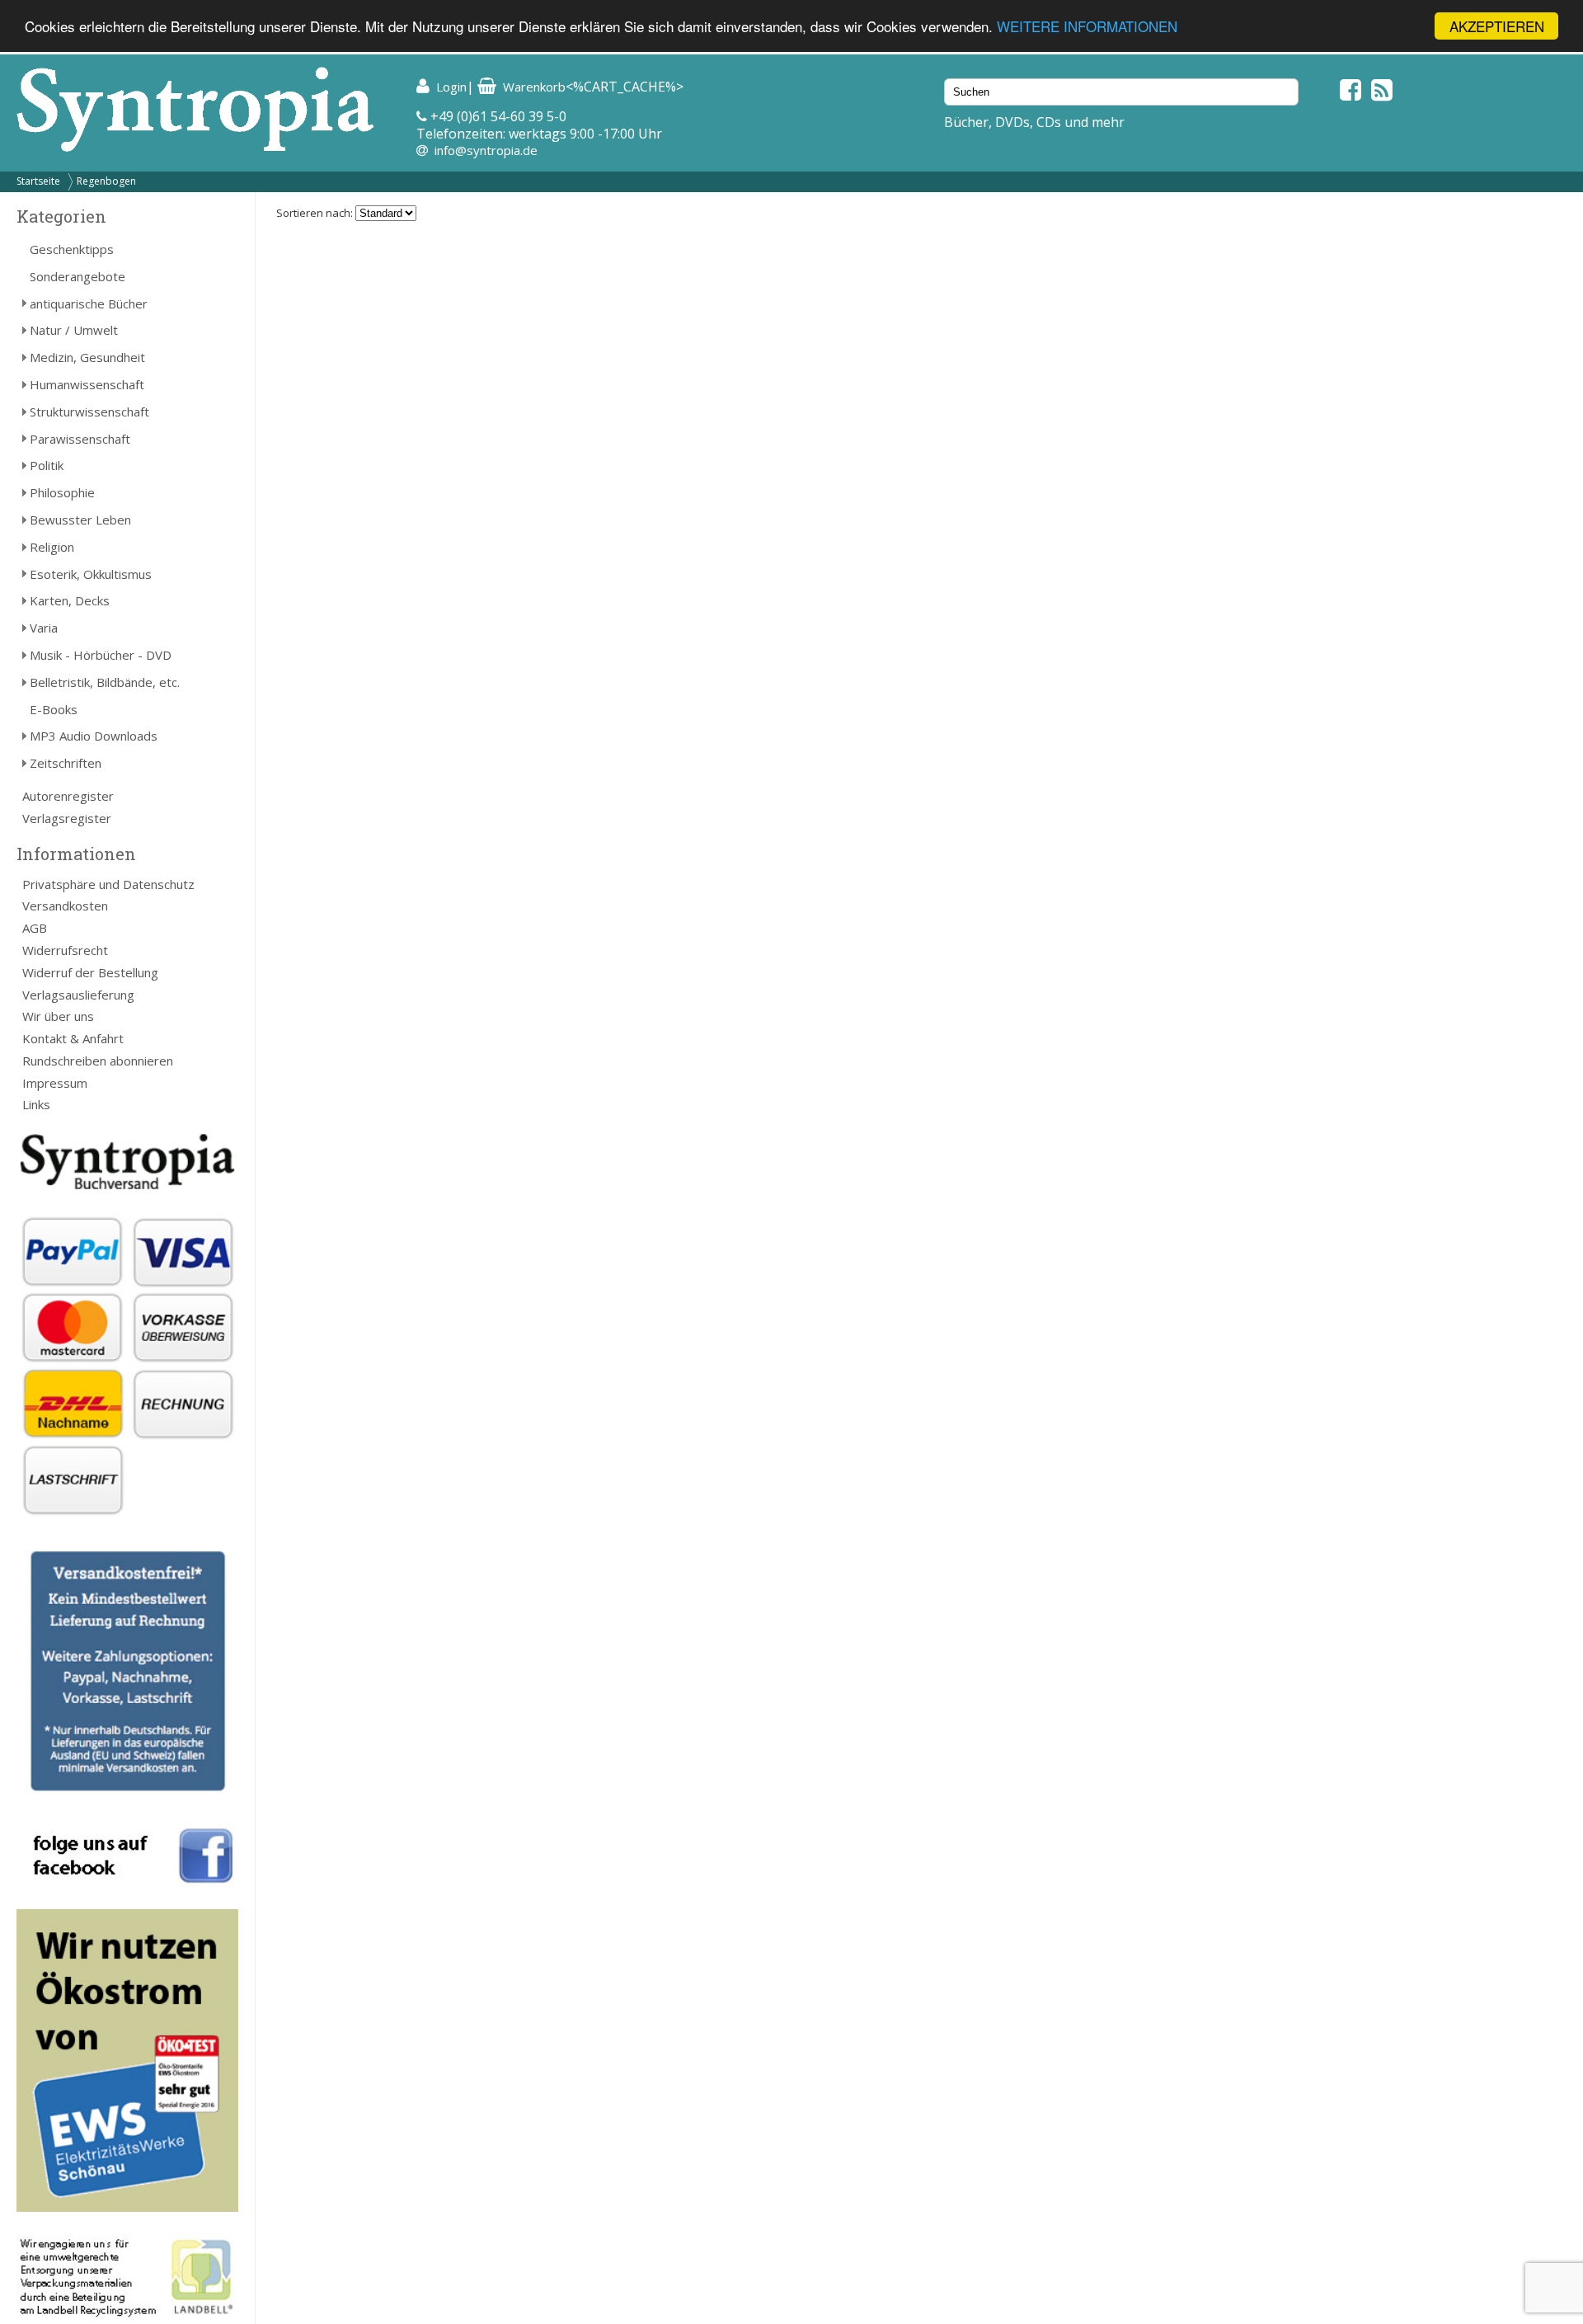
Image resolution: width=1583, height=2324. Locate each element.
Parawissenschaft (80, 439)
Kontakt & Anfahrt (73, 1038)
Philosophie (62, 492)
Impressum (55, 1083)
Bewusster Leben (80, 520)
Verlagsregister (67, 818)
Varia (44, 628)
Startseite (38, 181)
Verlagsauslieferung (78, 995)
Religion (52, 547)
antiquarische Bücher (89, 303)
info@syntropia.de (486, 150)
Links (36, 1104)
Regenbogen (106, 181)
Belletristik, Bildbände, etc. (105, 682)
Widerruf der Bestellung (90, 972)
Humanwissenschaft (87, 384)
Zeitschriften (66, 763)
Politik (47, 465)
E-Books (54, 709)
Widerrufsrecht (65, 950)
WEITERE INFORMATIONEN (1087, 27)
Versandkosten (65, 906)
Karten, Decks (70, 600)
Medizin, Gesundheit (87, 357)
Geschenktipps (72, 249)
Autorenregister (68, 796)
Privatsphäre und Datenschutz (108, 884)
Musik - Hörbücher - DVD (101, 655)
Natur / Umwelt (74, 330)
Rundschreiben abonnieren (98, 1061)
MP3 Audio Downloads (94, 736)
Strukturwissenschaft (89, 412)
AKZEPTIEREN (1497, 26)
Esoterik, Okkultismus (91, 574)
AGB (35, 928)
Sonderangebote (78, 276)
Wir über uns (58, 1016)
